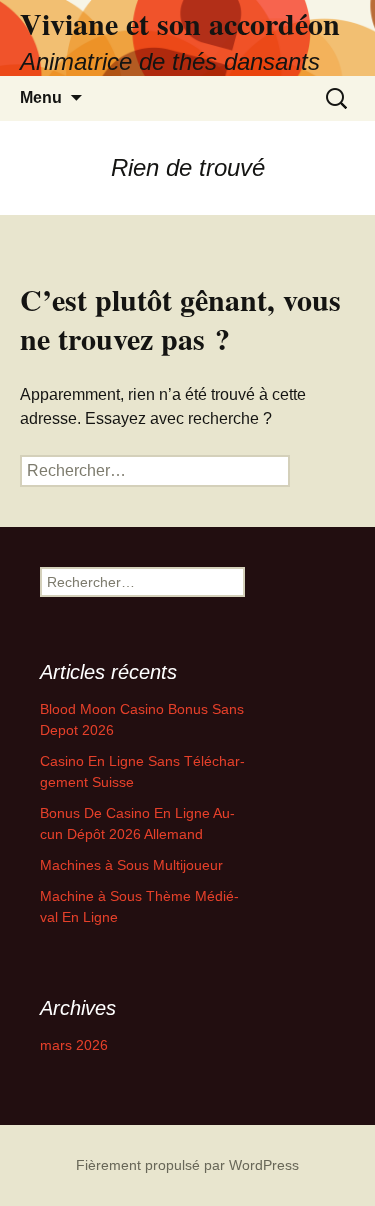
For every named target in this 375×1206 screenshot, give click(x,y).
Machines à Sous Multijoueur (131, 865)
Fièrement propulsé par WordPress (187, 1165)
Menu (41, 97)
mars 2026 (74, 1045)
